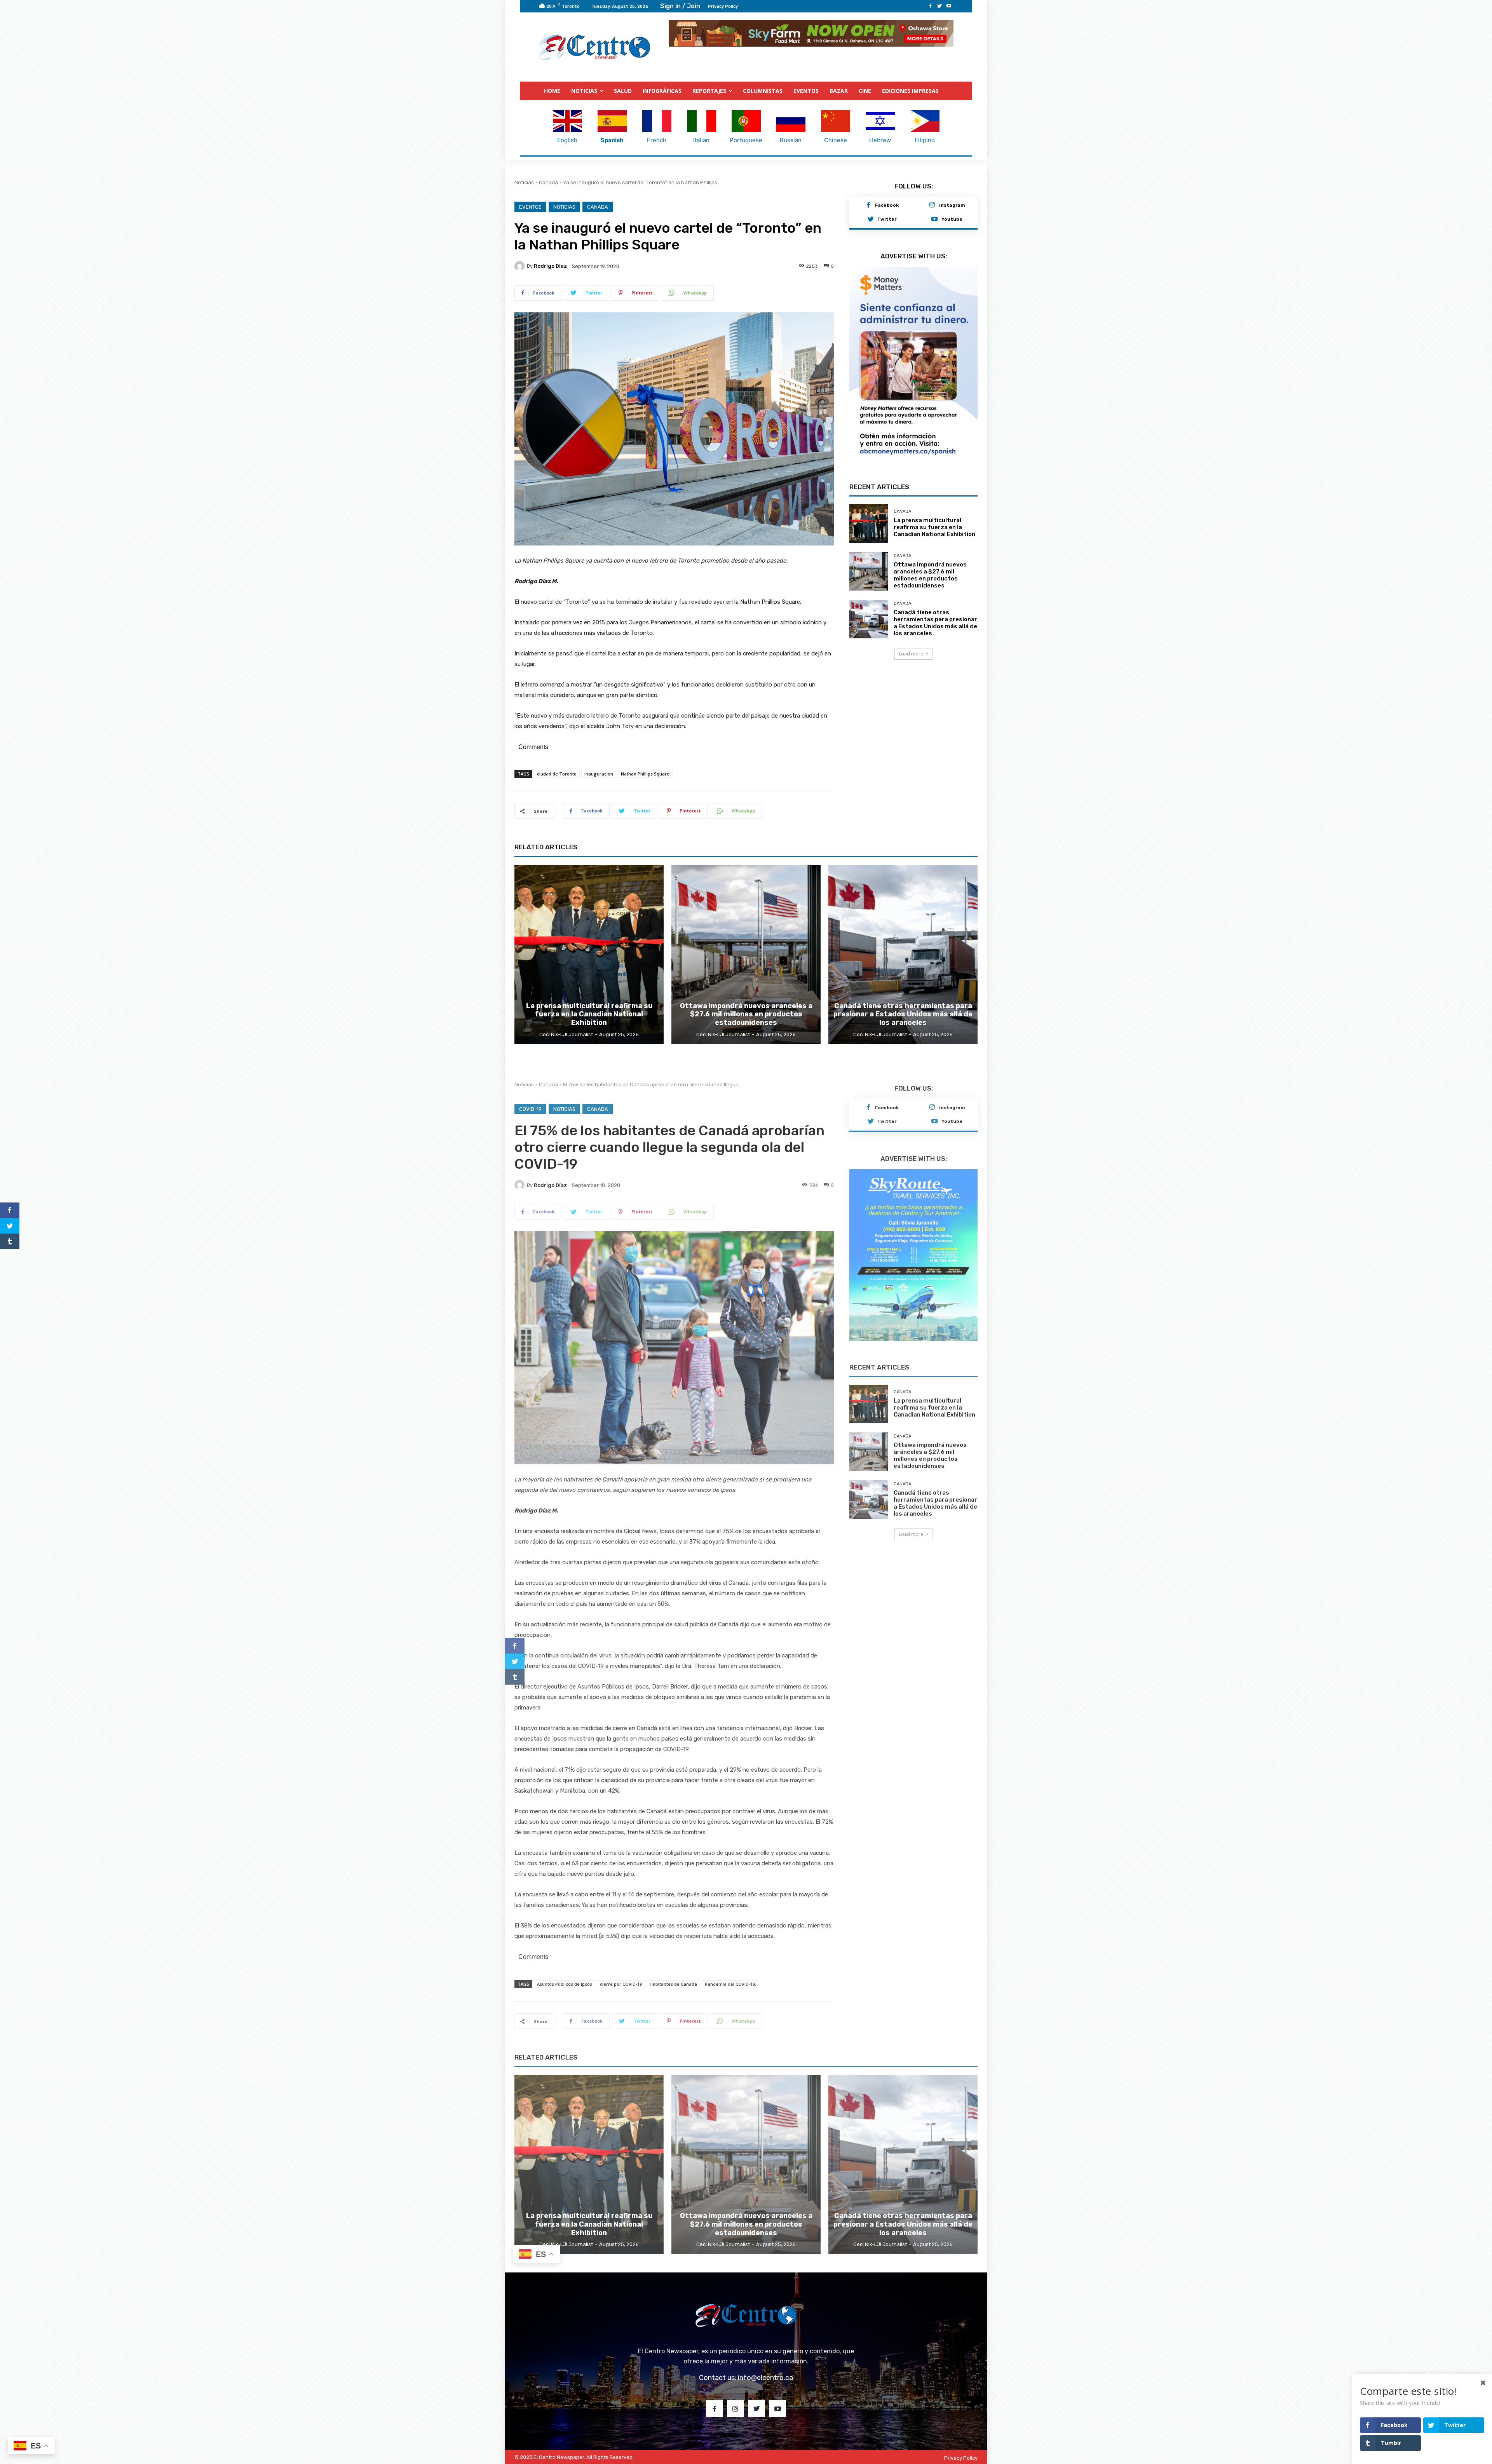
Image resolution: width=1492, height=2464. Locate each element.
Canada (548, 182)
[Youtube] (949, 6)
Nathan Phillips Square (645, 774)
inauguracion (599, 774)
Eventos (530, 206)
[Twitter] (939, 6)
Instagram (952, 205)
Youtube (952, 219)
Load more (911, 639)
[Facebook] (930, 6)
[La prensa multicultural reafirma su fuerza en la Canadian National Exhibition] (869, 508)
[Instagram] (932, 205)
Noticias (524, 182)
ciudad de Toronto (557, 774)
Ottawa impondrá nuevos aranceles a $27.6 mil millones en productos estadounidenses (930, 560)
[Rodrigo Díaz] (521, 266)
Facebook (887, 205)
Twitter (887, 219)
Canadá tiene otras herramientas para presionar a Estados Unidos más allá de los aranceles (935, 608)
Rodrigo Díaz (550, 266)
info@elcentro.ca (765, 2377)
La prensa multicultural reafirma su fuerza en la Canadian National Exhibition (934, 512)
